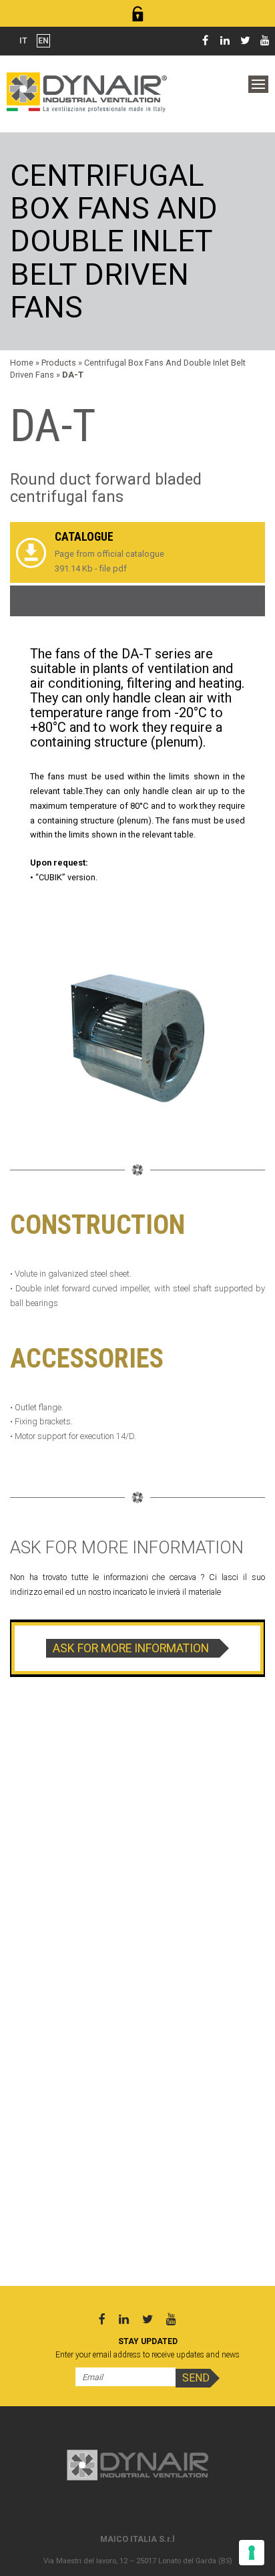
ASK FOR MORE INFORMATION (131, 1648)
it (23, 41)
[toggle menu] (258, 84)
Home (22, 363)
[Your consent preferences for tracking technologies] (252, 2553)
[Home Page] (87, 91)
